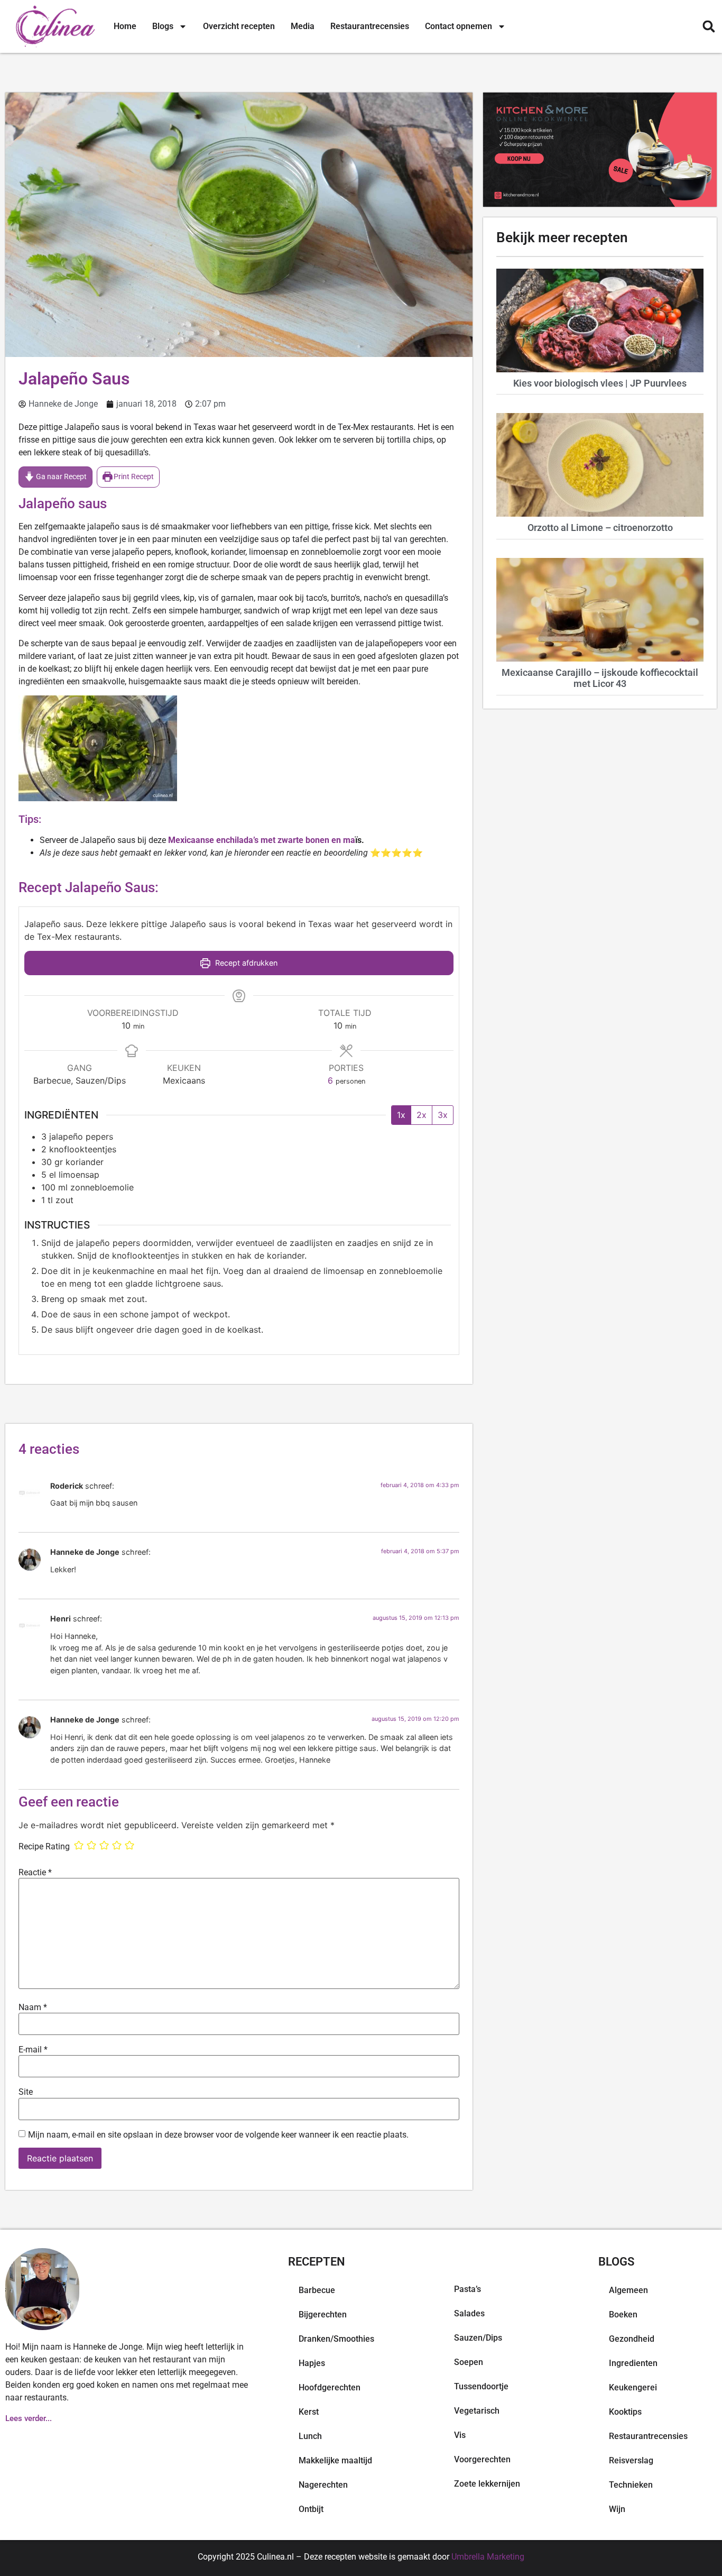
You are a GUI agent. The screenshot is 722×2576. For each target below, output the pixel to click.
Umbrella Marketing (488, 2557)
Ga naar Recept (61, 477)
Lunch (310, 2436)
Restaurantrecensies (370, 26)
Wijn (617, 2509)
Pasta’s (468, 2289)
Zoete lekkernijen (487, 2484)
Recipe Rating (44, 1847)
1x (401, 1115)
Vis (460, 2435)
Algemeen (628, 2290)
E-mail (33, 2050)
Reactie (35, 1873)
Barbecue (317, 2290)
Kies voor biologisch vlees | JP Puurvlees (600, 383)
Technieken (631, 2485)
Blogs (163, 26)
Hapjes (312, 2363)
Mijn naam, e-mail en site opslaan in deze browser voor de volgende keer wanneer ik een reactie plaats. (218, 2135)
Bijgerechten (323, 2314)
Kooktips (625, 2412)
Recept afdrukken (245, 963)
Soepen (469, 2362)
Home (125, 26)
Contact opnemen (459, 26)
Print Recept (133, 477)
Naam (33, 2007)
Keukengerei (633, 2387)
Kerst (309, 2412)
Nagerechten (323, 2485)
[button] (709, 27)
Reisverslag (631, 2460)
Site (26, 2092)
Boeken (623, 2314)
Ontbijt (311, 2509)
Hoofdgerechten (330, 2387)
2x (422, 1115)
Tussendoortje (481, 2386)
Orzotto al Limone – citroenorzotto (600, 528)
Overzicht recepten (239, 26)
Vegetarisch (477, 2411)
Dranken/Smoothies (336, 2339)
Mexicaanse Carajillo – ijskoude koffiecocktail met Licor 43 (600, 678)
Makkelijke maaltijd (335, 2460)
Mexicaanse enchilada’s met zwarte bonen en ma (262, 840)
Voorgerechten (482, 2459)
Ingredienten (633, 2363)
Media (303, 26)
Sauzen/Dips (478, 2338)
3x (443, 1115)
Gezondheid (632, 2339)
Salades (469, 2313)
